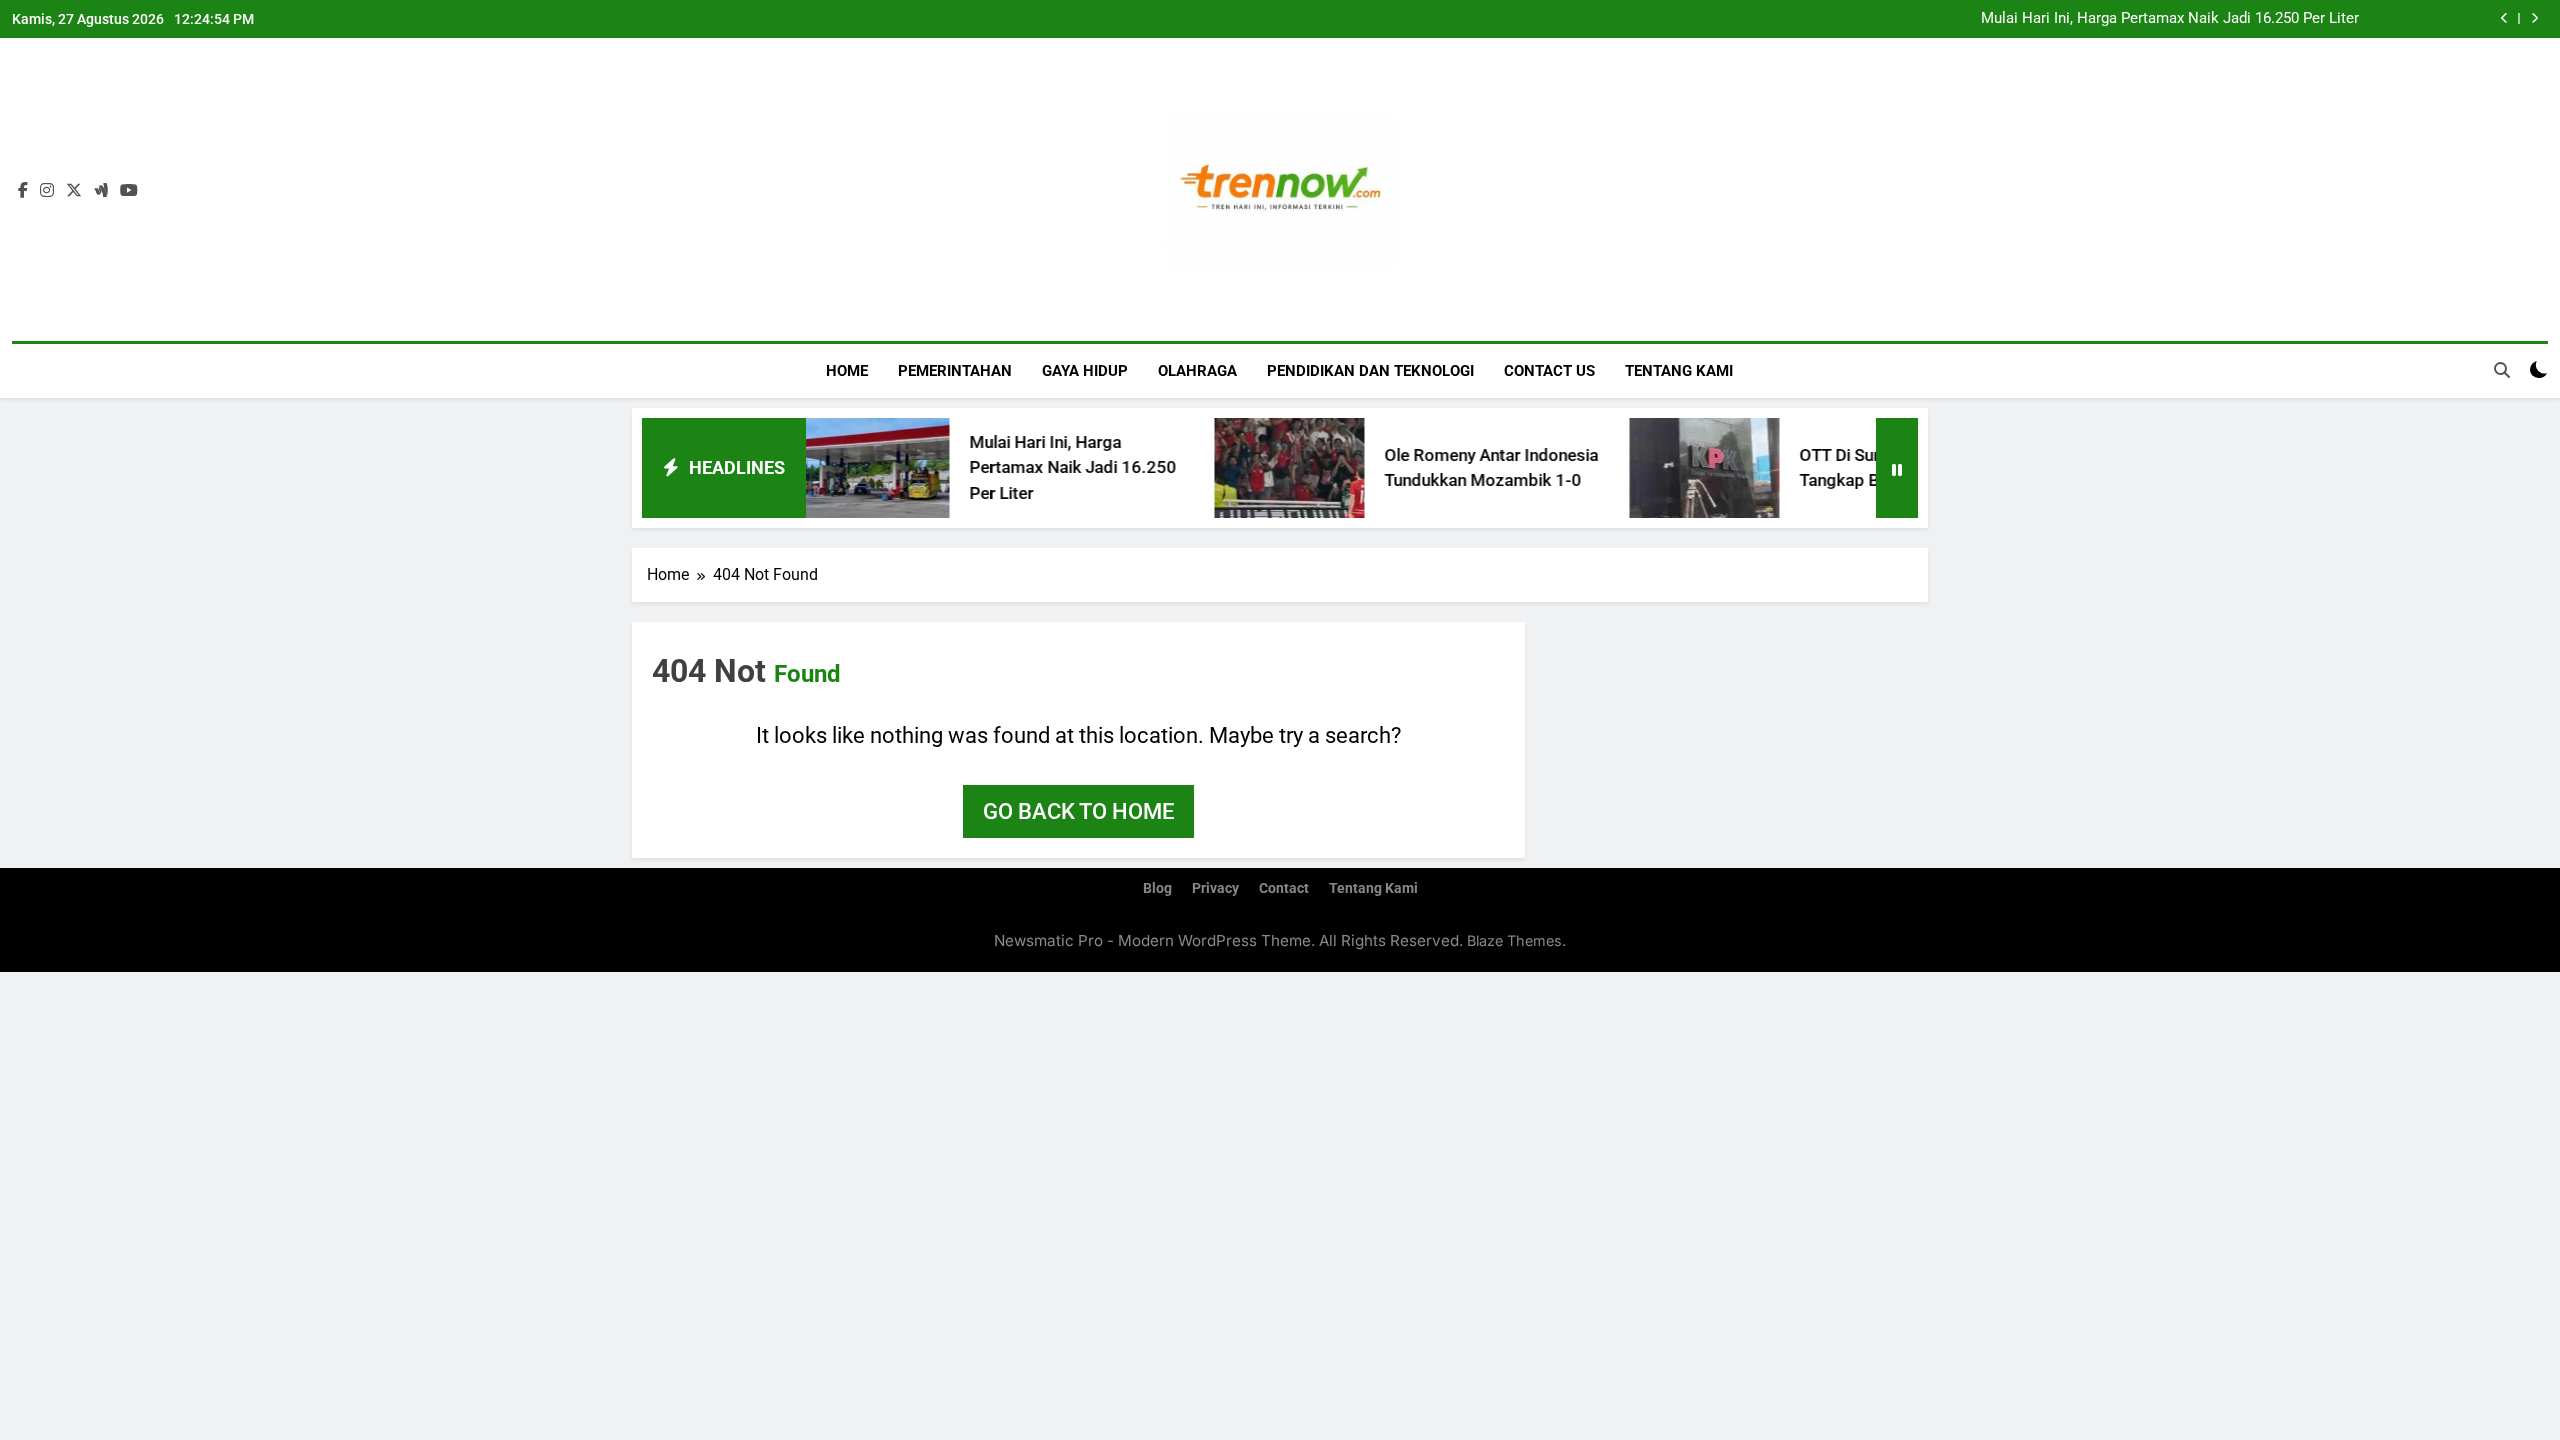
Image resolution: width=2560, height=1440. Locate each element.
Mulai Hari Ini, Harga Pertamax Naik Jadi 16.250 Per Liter (2170, 19)
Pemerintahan (955, 371)
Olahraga (1197, 371)
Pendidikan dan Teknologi (1370, 371)
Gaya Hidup (1085, 371)
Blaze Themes (1514, 940)
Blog (1157, 888)
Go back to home (1078, 811)
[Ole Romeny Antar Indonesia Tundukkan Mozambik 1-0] (1240, 468)
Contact (1284, 888)
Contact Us (1549, 371)
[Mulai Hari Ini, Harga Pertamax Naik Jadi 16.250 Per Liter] (825, 468)
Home (847, 371)
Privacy (1215, 888)
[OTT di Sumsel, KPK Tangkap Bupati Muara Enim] (1655, 468)
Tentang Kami (1679, 371)
